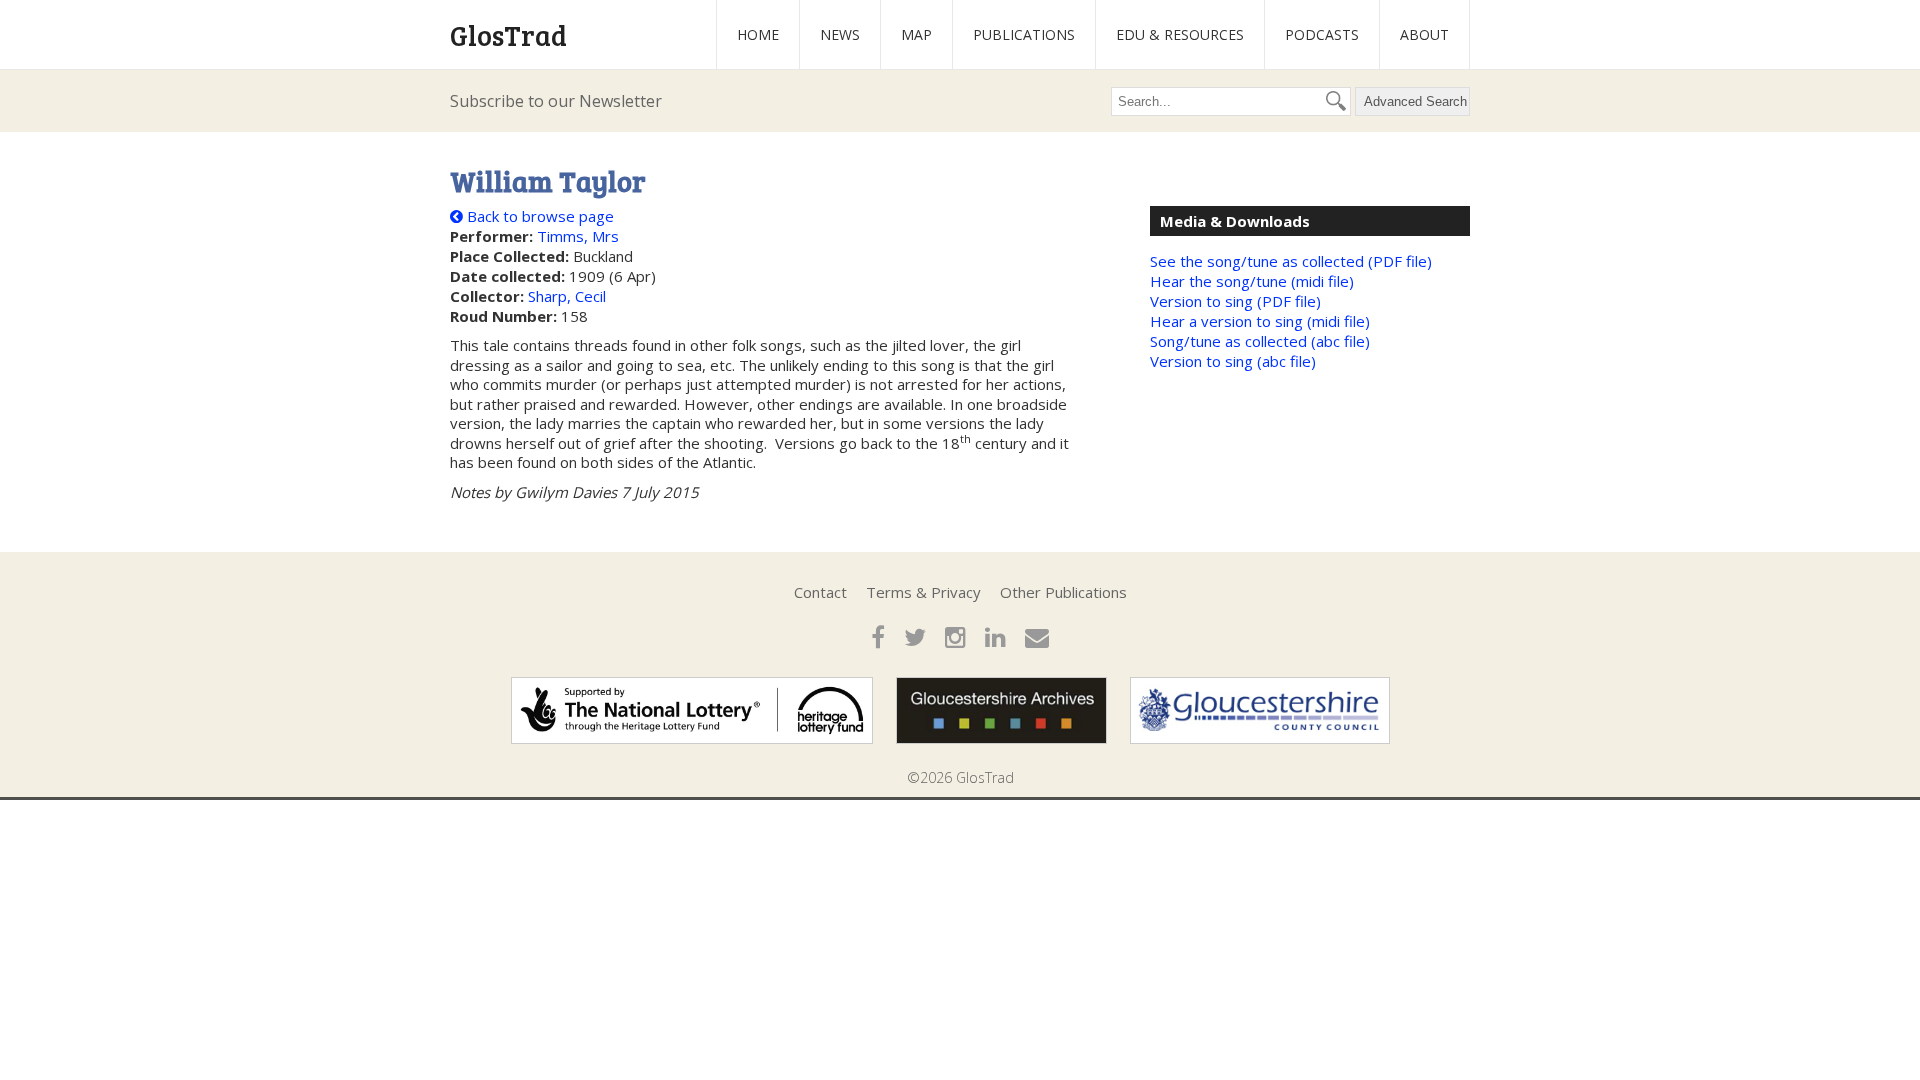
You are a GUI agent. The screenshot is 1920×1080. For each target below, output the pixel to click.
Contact (820, 592)
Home (758, 34)
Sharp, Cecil (567, 296)
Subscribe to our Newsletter (556, 101)
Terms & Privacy (923, 592)
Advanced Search (1415, 101)
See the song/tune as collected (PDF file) (1291, 261)
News (840, 34)
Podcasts (1322, 34)
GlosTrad (508, 35)
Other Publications (1063, 592)
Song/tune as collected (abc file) (1260, 341)
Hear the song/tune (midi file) (1252, 281)
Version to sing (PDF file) (1235, 301)
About (1424, 34)
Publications (1024, 34)
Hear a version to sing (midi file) (1260, 321)
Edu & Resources (1180, 34)
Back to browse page (538, 216)
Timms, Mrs (578, 236)
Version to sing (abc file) (1233, 361)
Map (916, 34)
